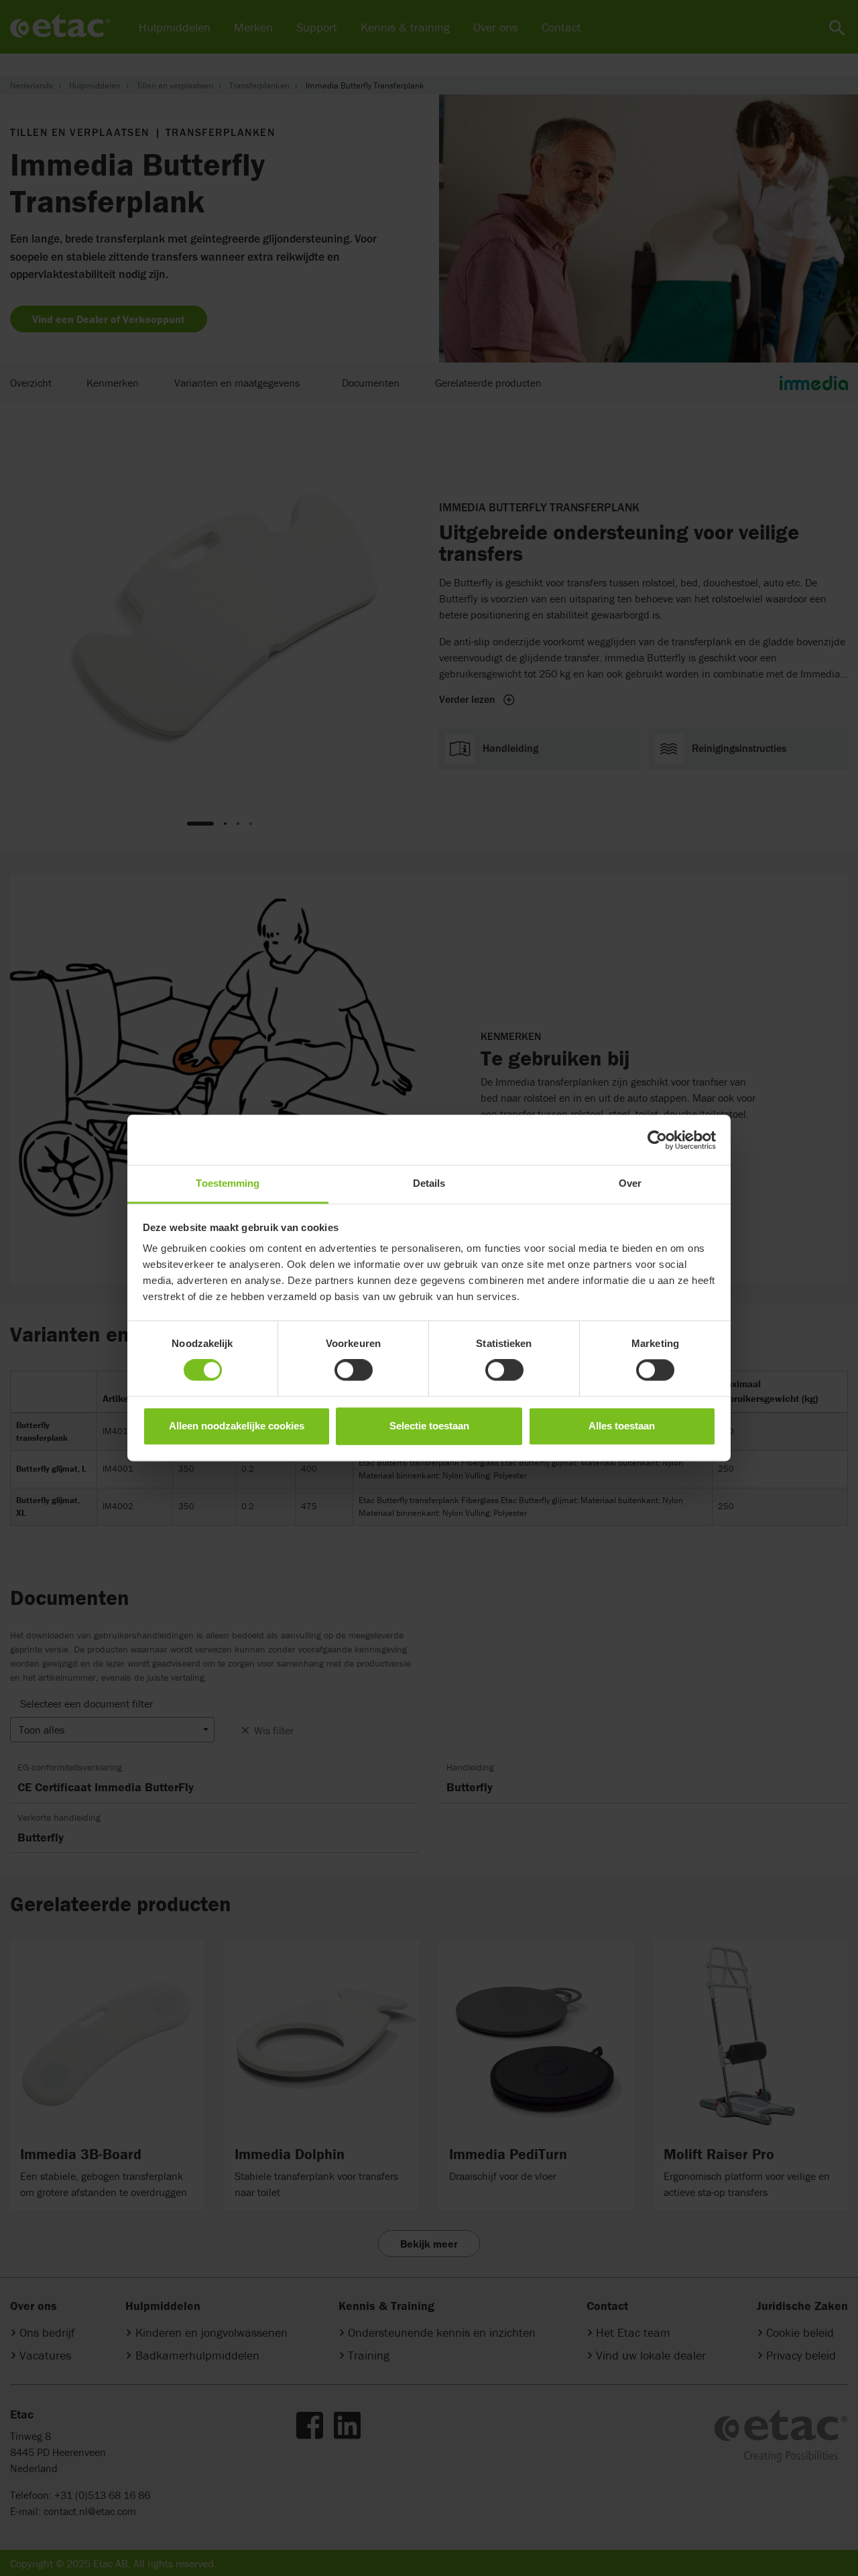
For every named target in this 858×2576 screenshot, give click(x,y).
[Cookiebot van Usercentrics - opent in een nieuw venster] (657, 1140)
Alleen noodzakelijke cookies (237, 1426)
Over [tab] (630, 1183)
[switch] (354, 1370)
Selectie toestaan (429, 1426)
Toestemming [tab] (228, 1183)
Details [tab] (429, 1183)
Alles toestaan (622, 1426)
